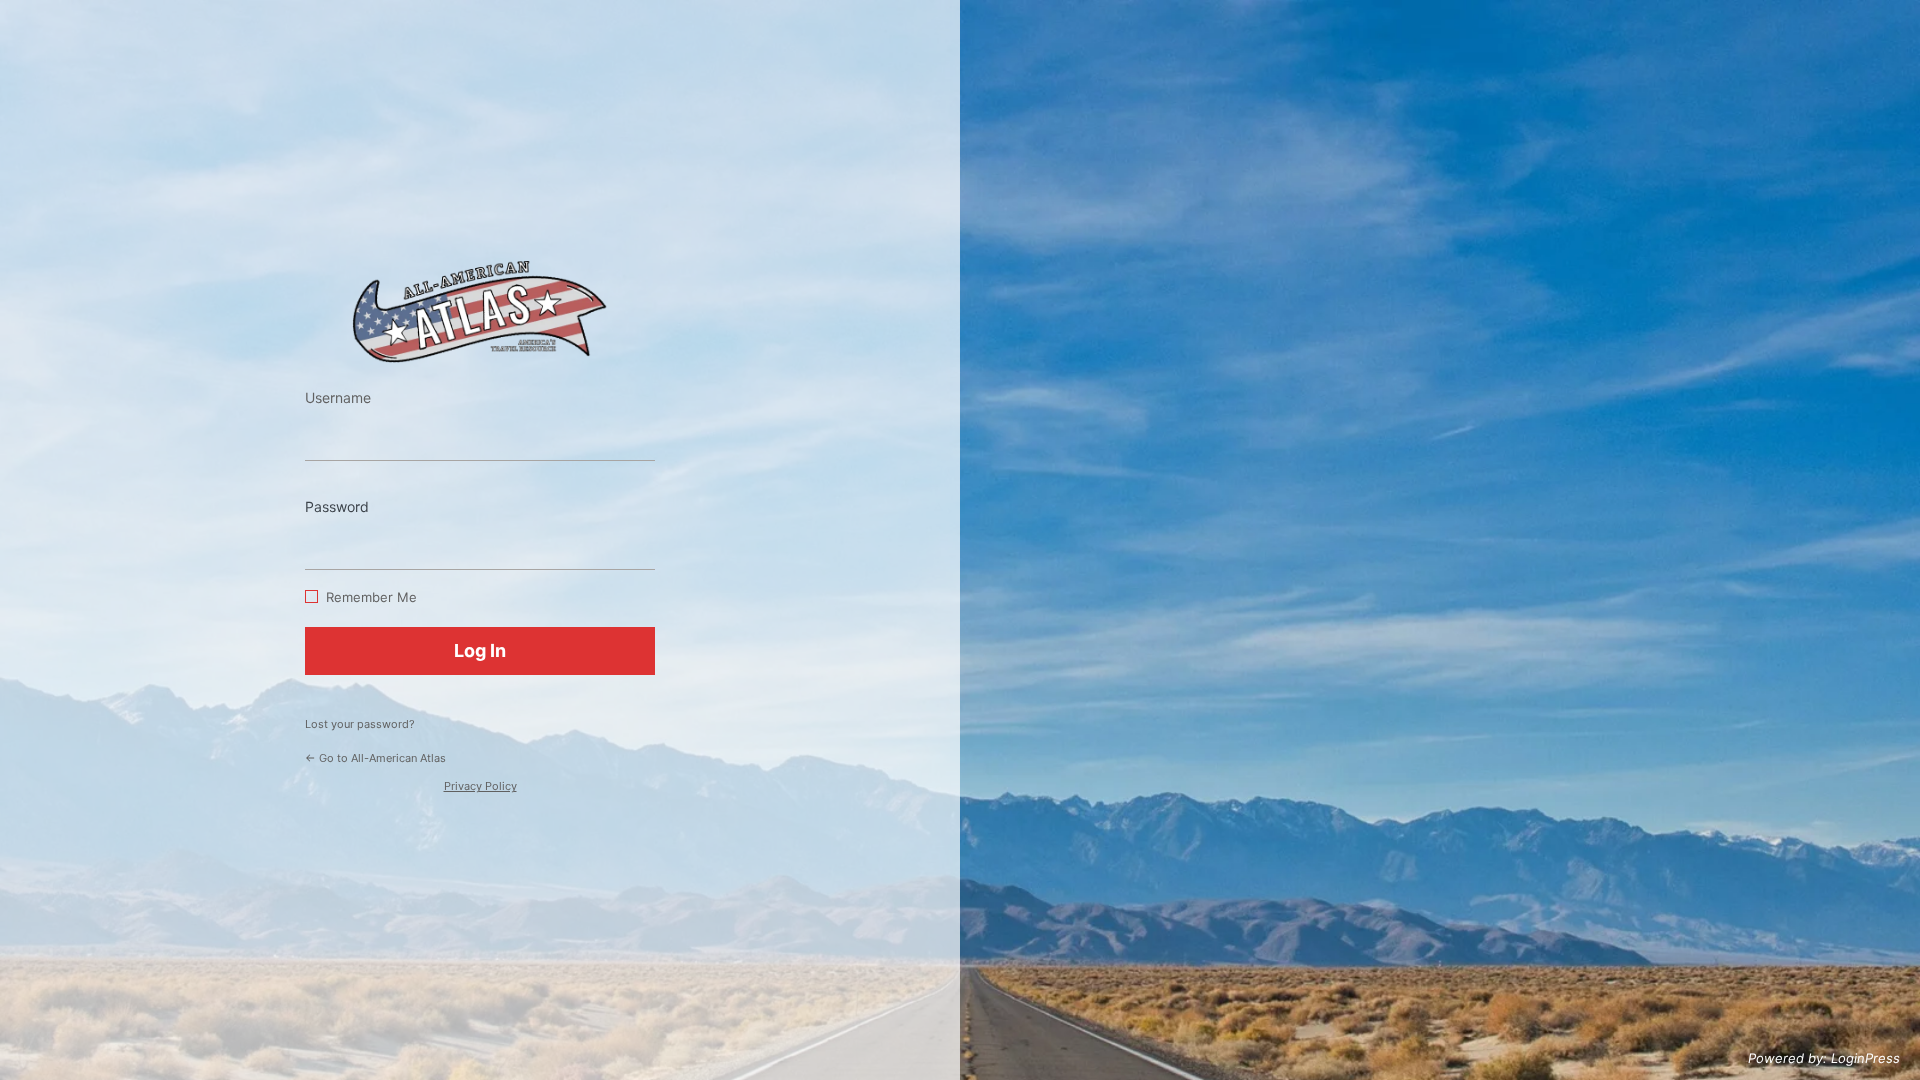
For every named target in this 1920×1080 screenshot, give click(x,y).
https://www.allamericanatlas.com (480, 311)
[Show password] (635, 540)
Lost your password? (360, 724)
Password (337, 506)
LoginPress (1865, 1058)
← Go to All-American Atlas (375, 758)
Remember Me (371, 597)
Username (338, 397)
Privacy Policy (480, 786)
